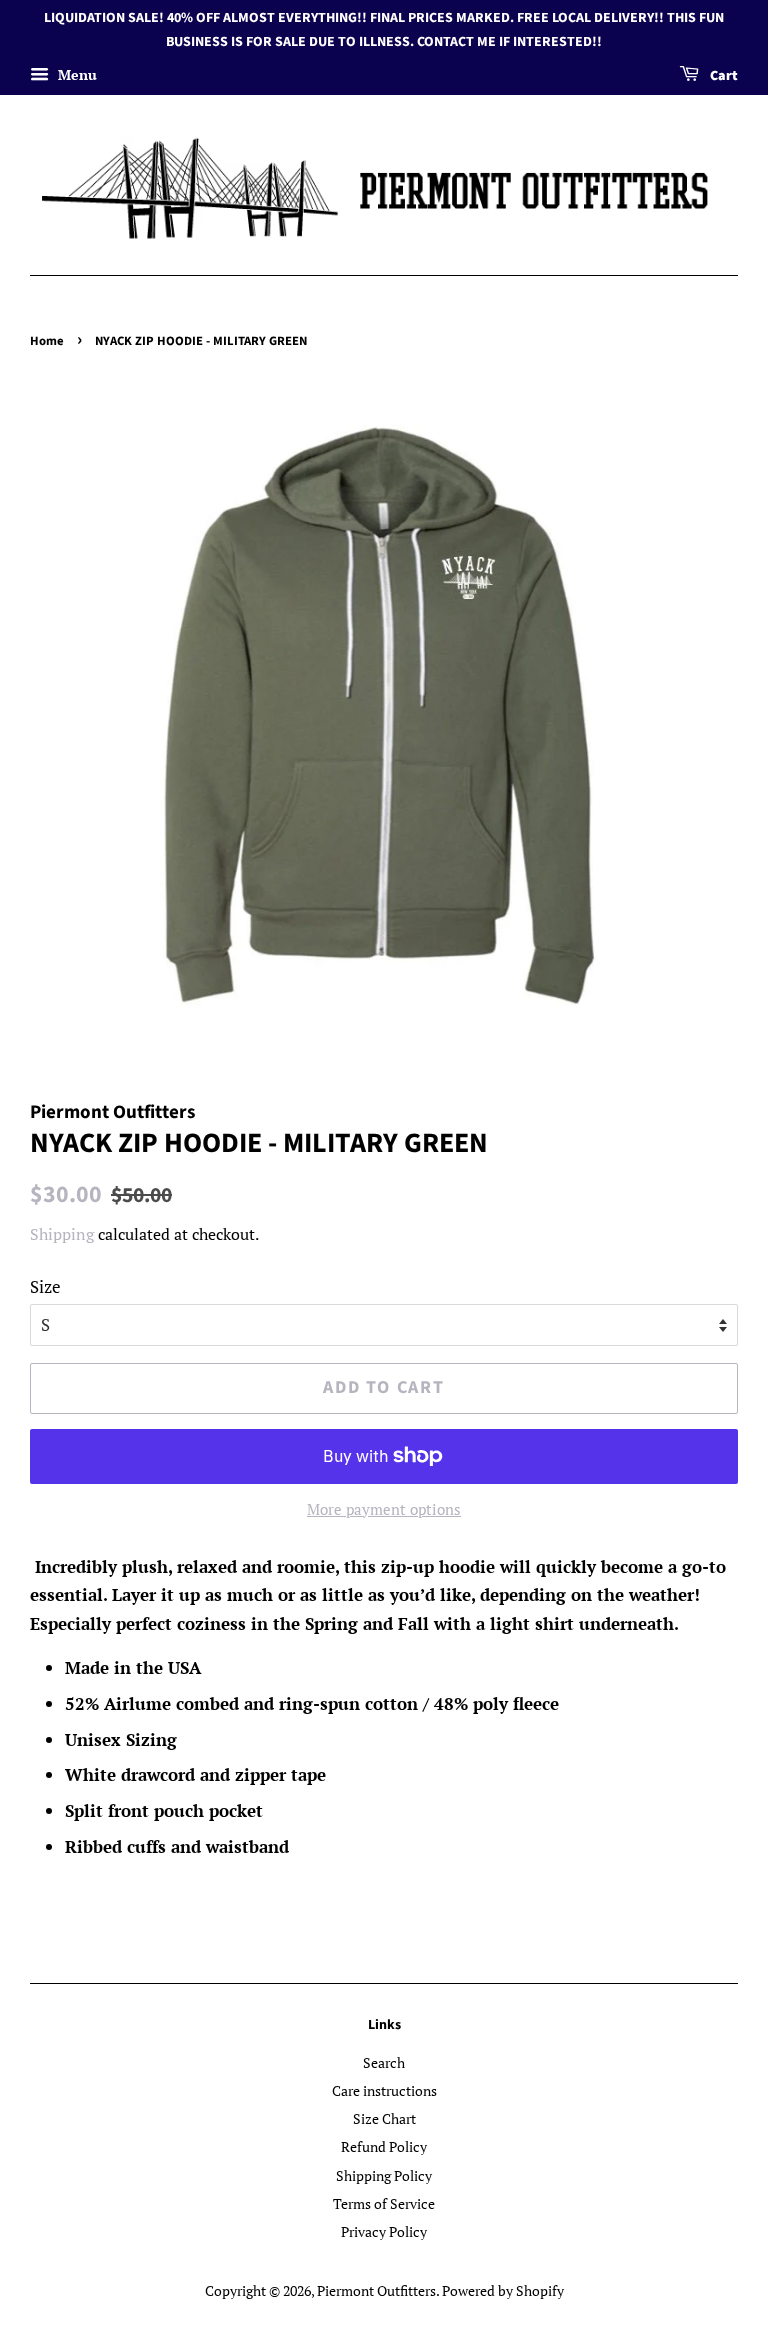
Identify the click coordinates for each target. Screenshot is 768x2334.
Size (45, 1286)
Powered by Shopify (503, 2290)
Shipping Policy (384, 2175)
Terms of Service (384, 2203)
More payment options (384, 1509)
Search (384, 2062)
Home (47, 341)
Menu (75, 74)
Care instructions (384, 2090)
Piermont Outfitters (376, 2290)
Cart (722, 76)
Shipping (62, 1234)
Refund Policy (384, 2146)
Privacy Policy (384, 2231)
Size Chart (384, 2118)
